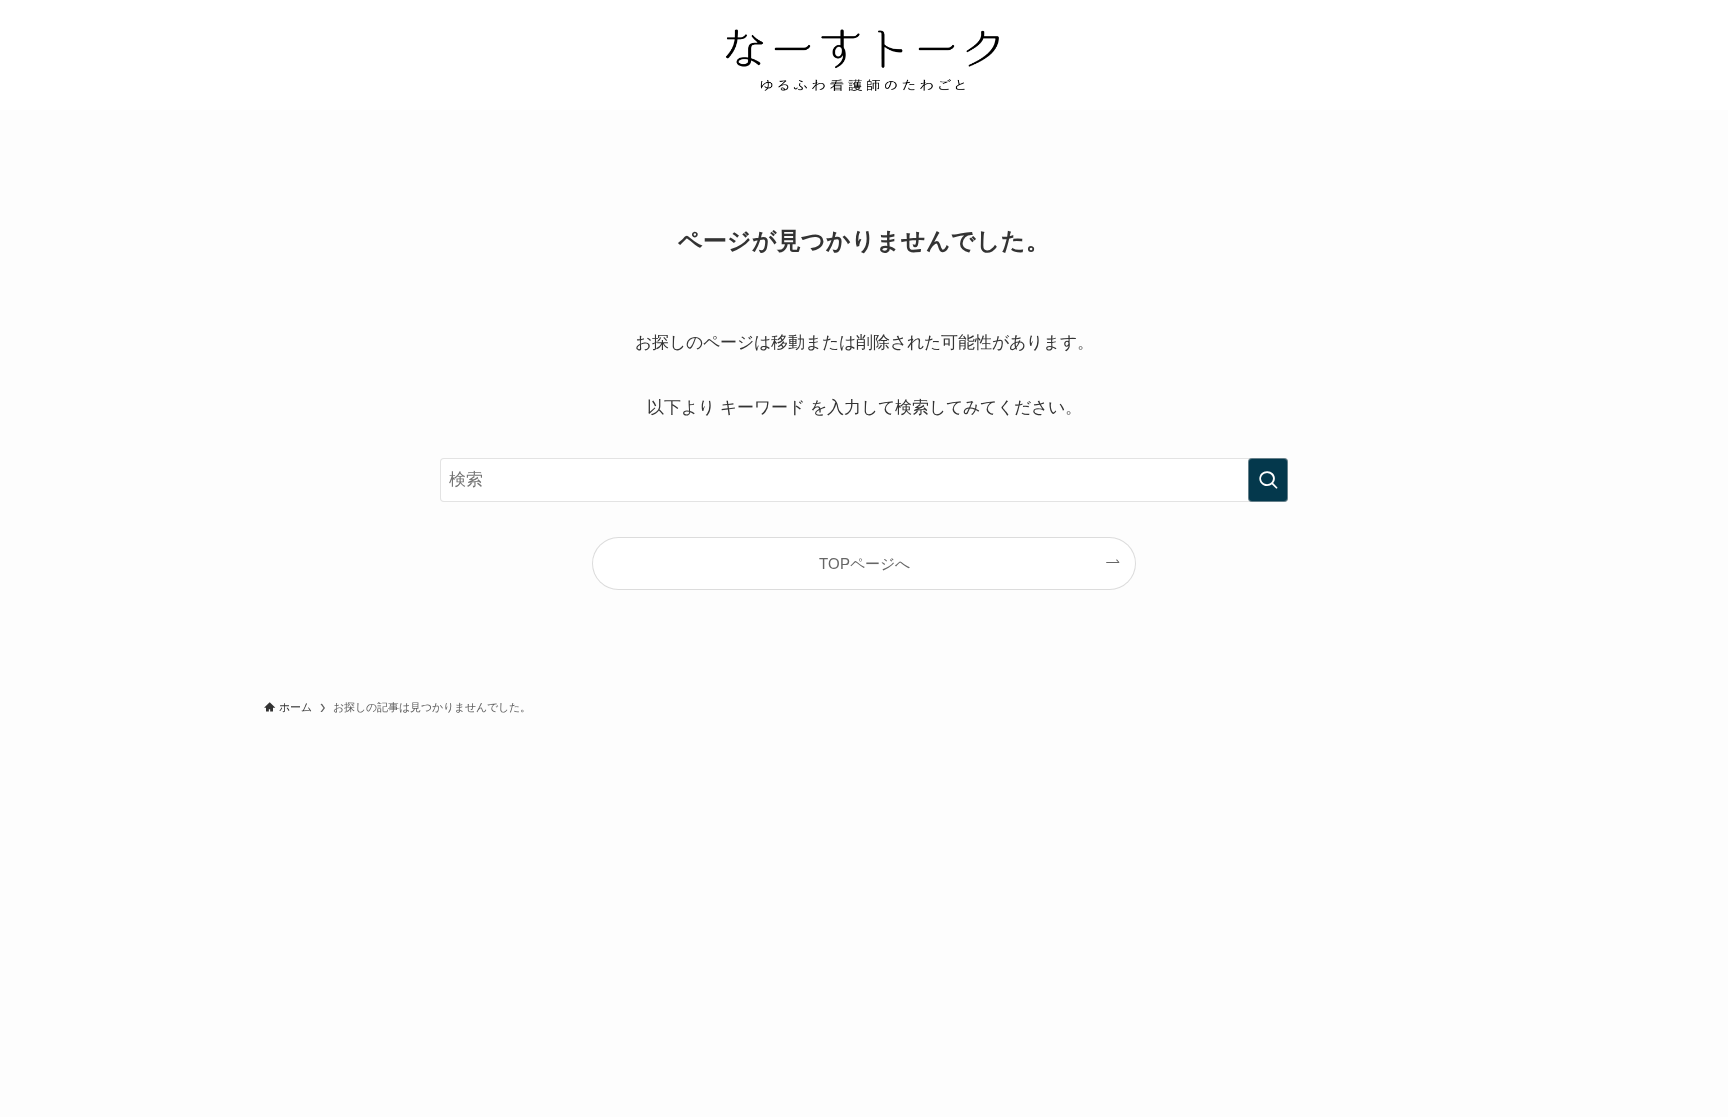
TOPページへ (864, 563)
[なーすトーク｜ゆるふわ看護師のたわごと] (864, 59)
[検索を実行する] (1268, 480)
